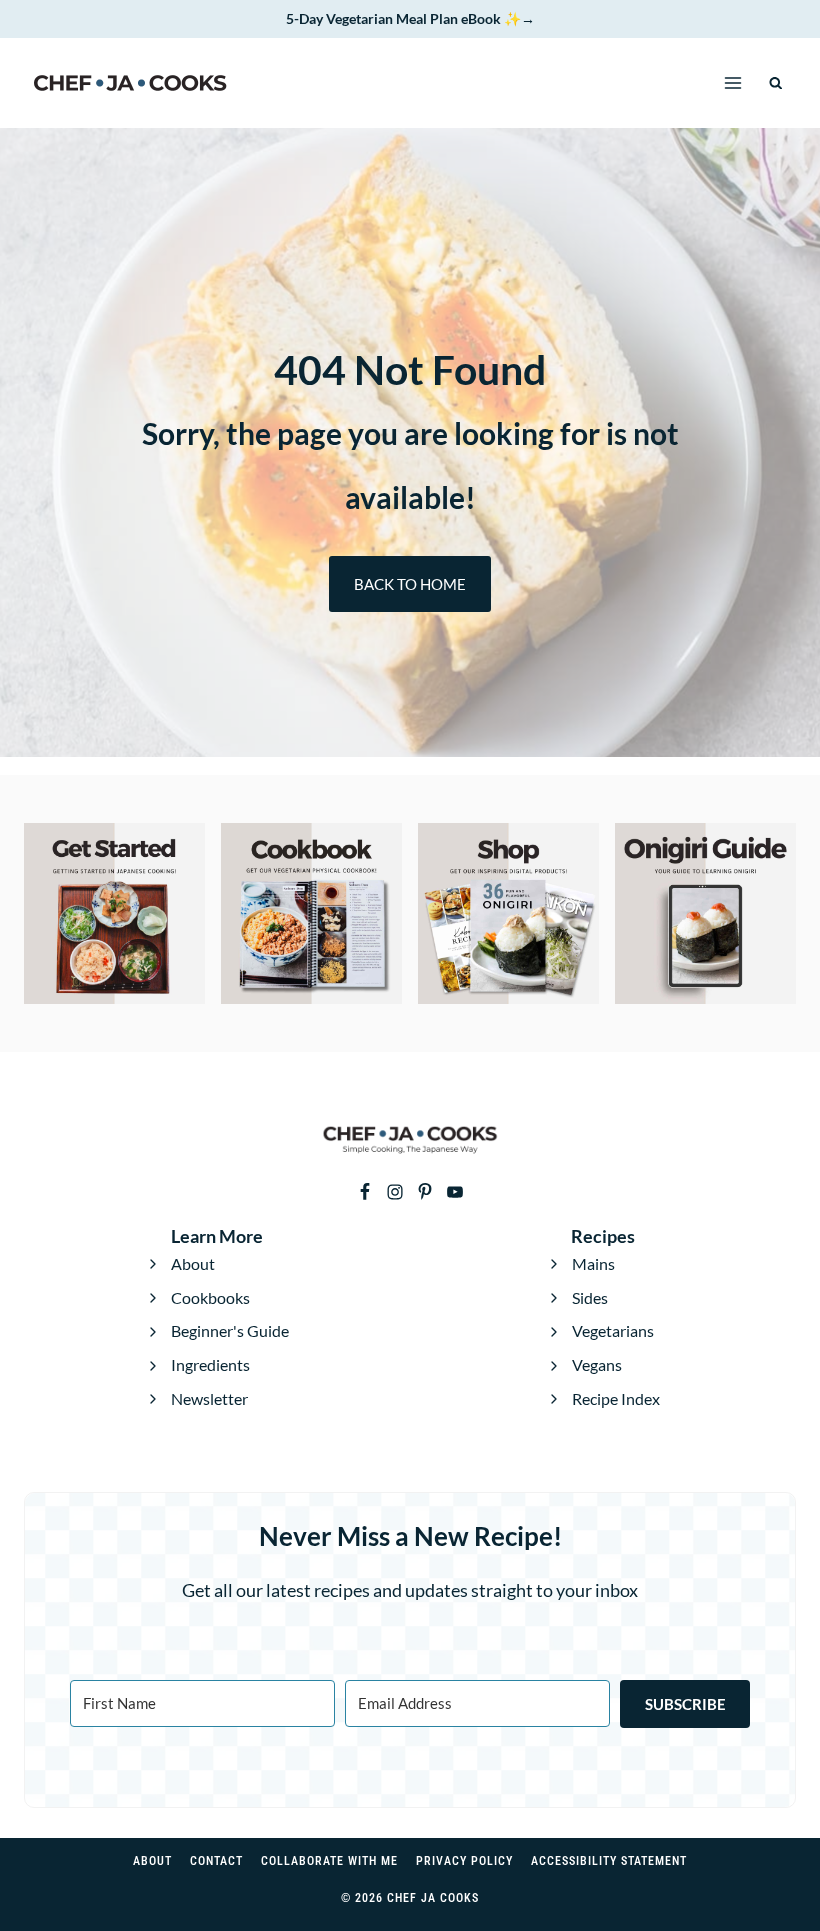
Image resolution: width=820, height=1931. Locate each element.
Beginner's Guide (230, 1330)
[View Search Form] (776, 83)
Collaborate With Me (329, 1861)
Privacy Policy (464, 1861)
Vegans (597, 1364)
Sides (590, 1297)
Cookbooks (210, 1297)
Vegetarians (613, 1330)
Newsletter (209, 1398)
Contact (216, 1861)
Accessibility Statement (609, 1861)
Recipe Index (616, 1398)
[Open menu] (733, 83)
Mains (593, 1263)
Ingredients (210, 1364)
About (193, 1263)
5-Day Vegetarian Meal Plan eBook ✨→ (410, 18)
